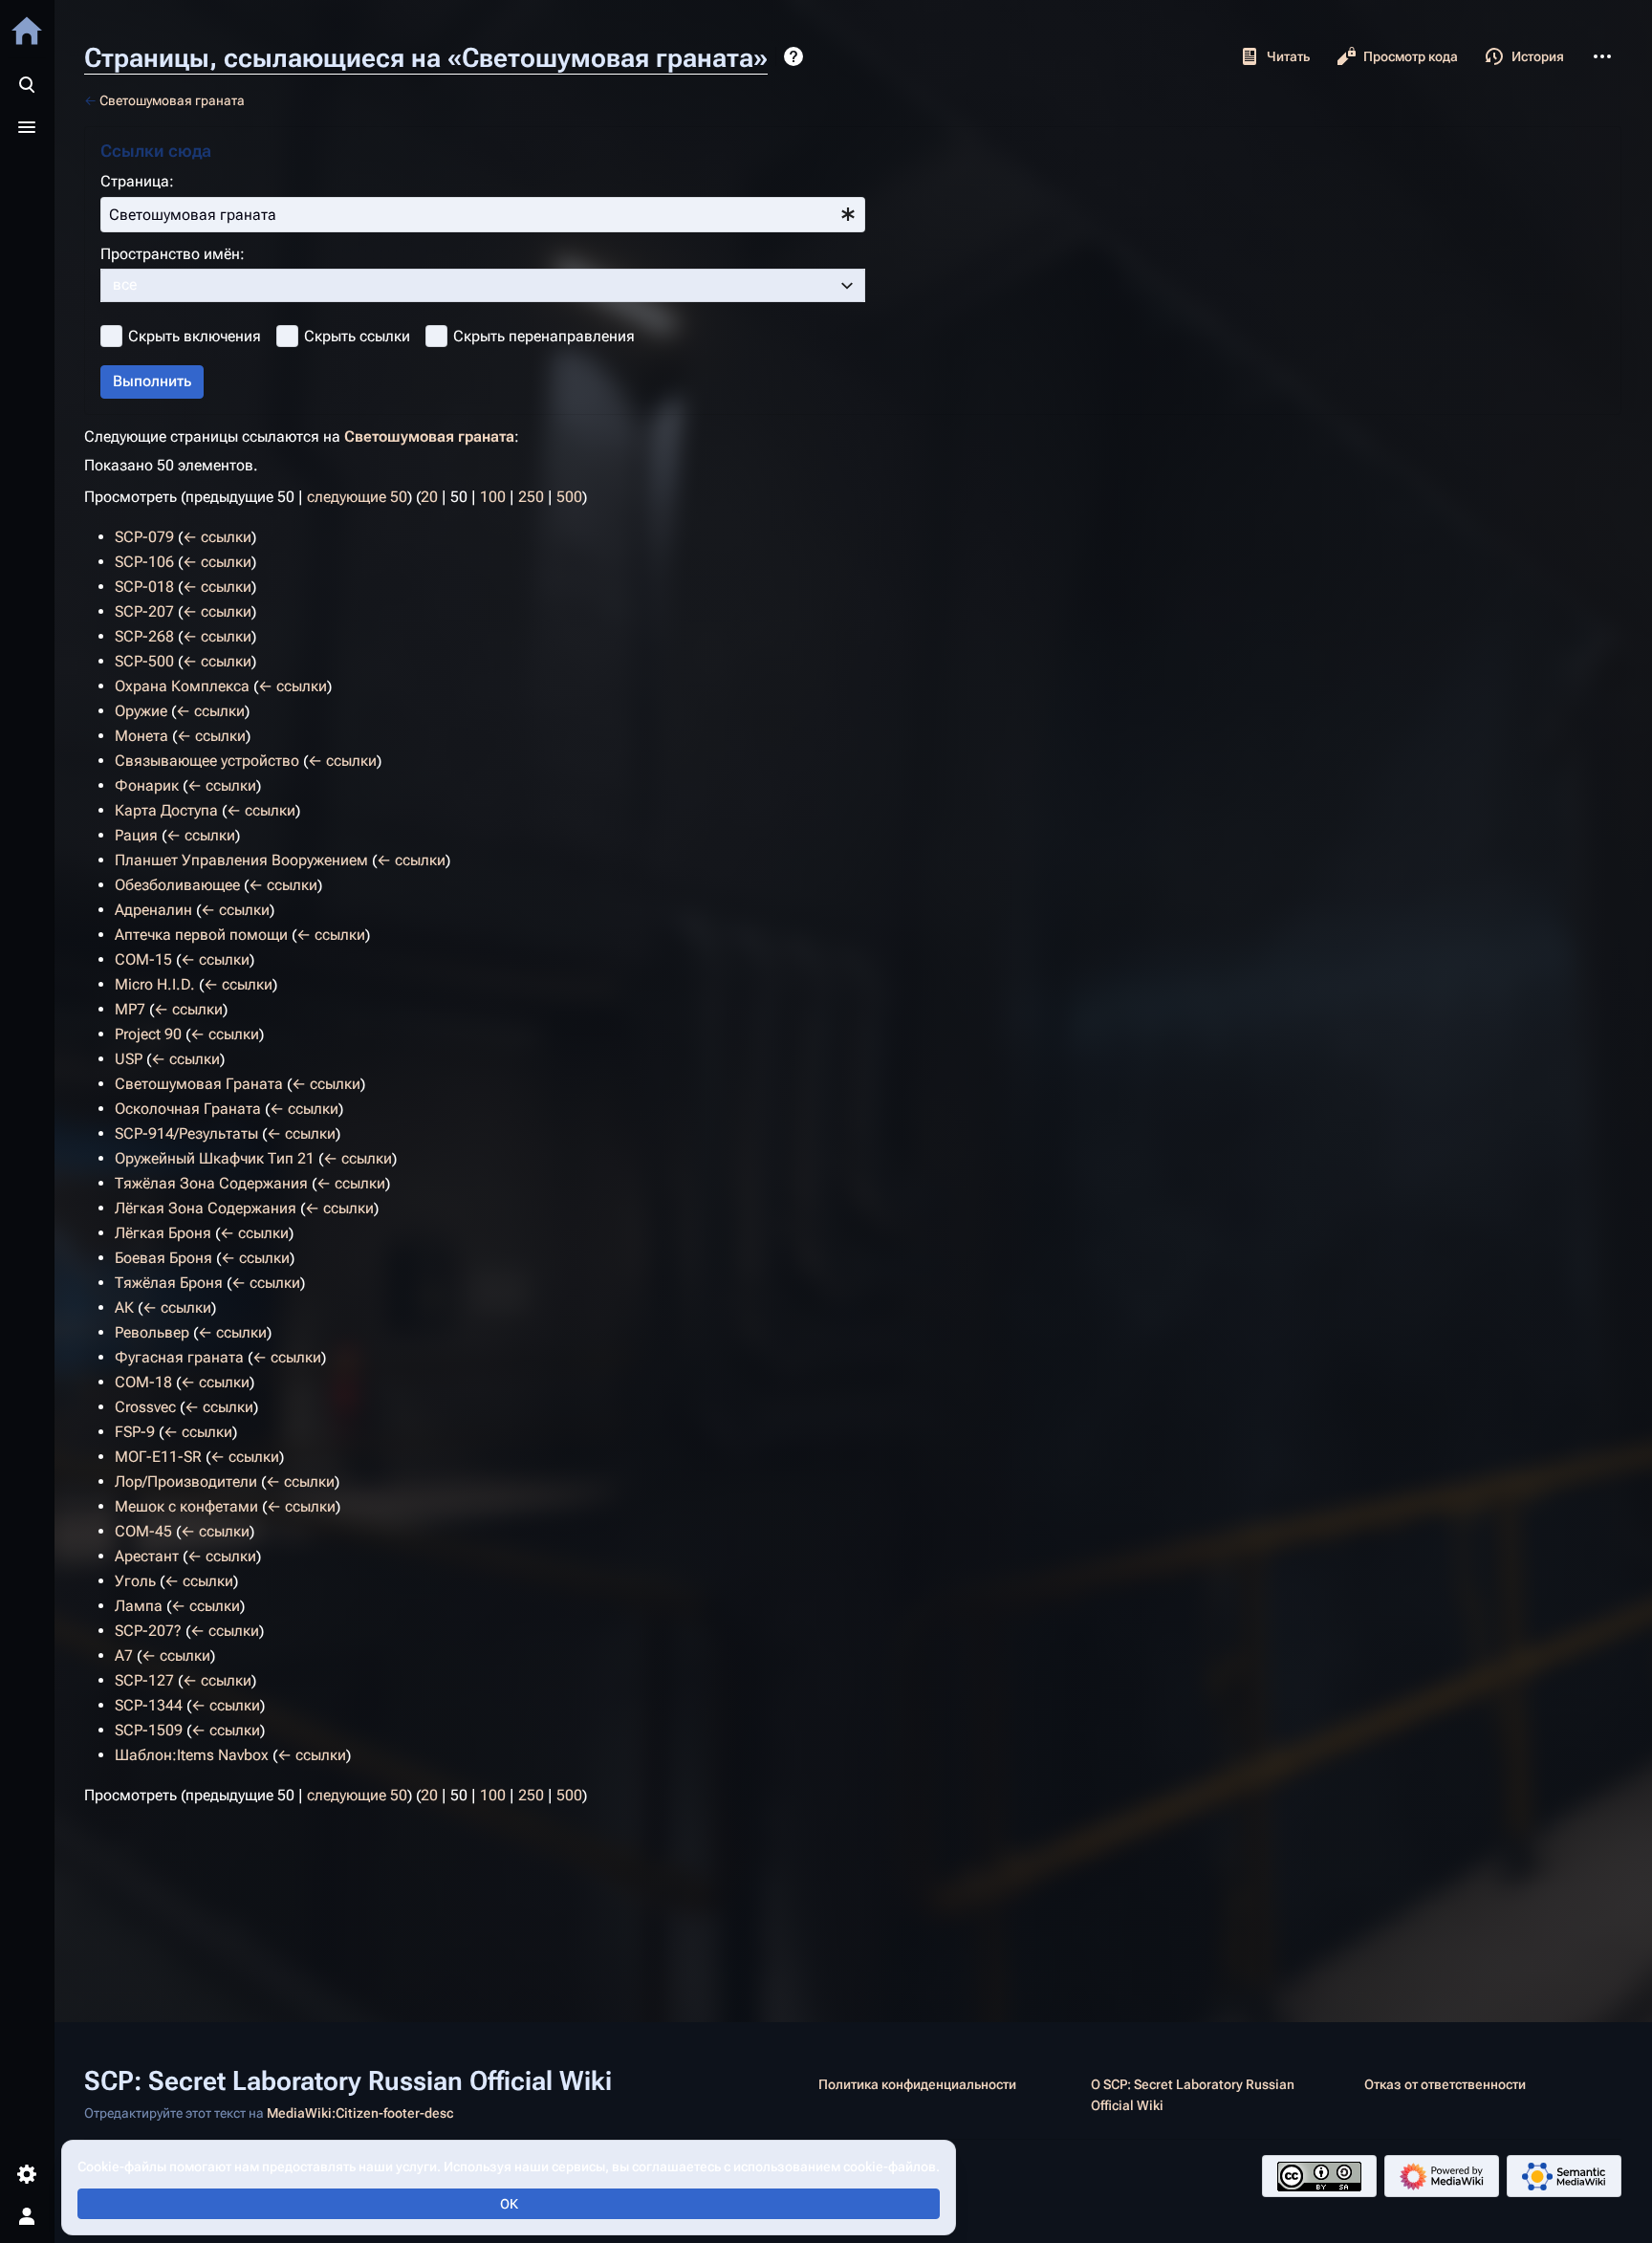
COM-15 (143, 959)
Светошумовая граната (172, 100)
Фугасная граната (179, 1357)
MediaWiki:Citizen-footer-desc (360, 2113)
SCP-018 (144, 587)
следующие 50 (357, 497)
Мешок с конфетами (186, 1506)
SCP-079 (144, 537)
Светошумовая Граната (199, 1084)
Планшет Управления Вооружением (241, 860)
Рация (136, 835)
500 (569, 497)
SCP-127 (144, 1680)
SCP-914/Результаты (186, 1133)
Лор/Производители (186, 1481)
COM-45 (143, 1531)
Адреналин (153, 910)
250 (531, 497)
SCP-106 (144, 562)
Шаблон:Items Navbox (192, 1755)
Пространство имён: (173, 254)
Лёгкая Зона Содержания (206, 1208)
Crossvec (145, 1407)
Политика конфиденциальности (917, 2084)
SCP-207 (144, 611)
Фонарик (147, 785)
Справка (793, 56)
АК (124, 1307)
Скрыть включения (195, 336)
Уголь (135, 1581)
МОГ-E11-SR (158, 1457)
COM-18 (143, 1382)
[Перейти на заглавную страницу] (27, 31)
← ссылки (217, 537)
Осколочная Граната (188, 1109)
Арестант (147, 1556)
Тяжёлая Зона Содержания (211, 1183)
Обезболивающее (177, 885)
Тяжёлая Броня (169, 1283)
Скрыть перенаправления (544, 336)
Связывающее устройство (207, 761)
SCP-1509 (149, 1730)
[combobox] (483, 215)
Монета (141, 736)
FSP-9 (135, 1432)
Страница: (137, 181)
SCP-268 (144, 636)
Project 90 (148, 1034)
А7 (124, 1655)
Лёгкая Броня (163, 1233)
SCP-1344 (149, 1705)
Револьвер (152, 1332)
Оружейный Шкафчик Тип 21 (215, 1158)
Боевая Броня (163, 1258)
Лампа (139, 1606)
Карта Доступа (166, 810)
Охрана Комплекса (182, 686)
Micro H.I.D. (155, 984)
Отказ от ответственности (1445, 2084)
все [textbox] (125, 284)
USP (129, 1059)
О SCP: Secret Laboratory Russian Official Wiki (1193, 2095)
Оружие (141, 711)
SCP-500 (144, 661)
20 (429, 497)
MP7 (130, 1009)
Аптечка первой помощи (201, 935)
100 (493, 497)
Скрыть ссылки (357, 336)
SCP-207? (148, 1631)
